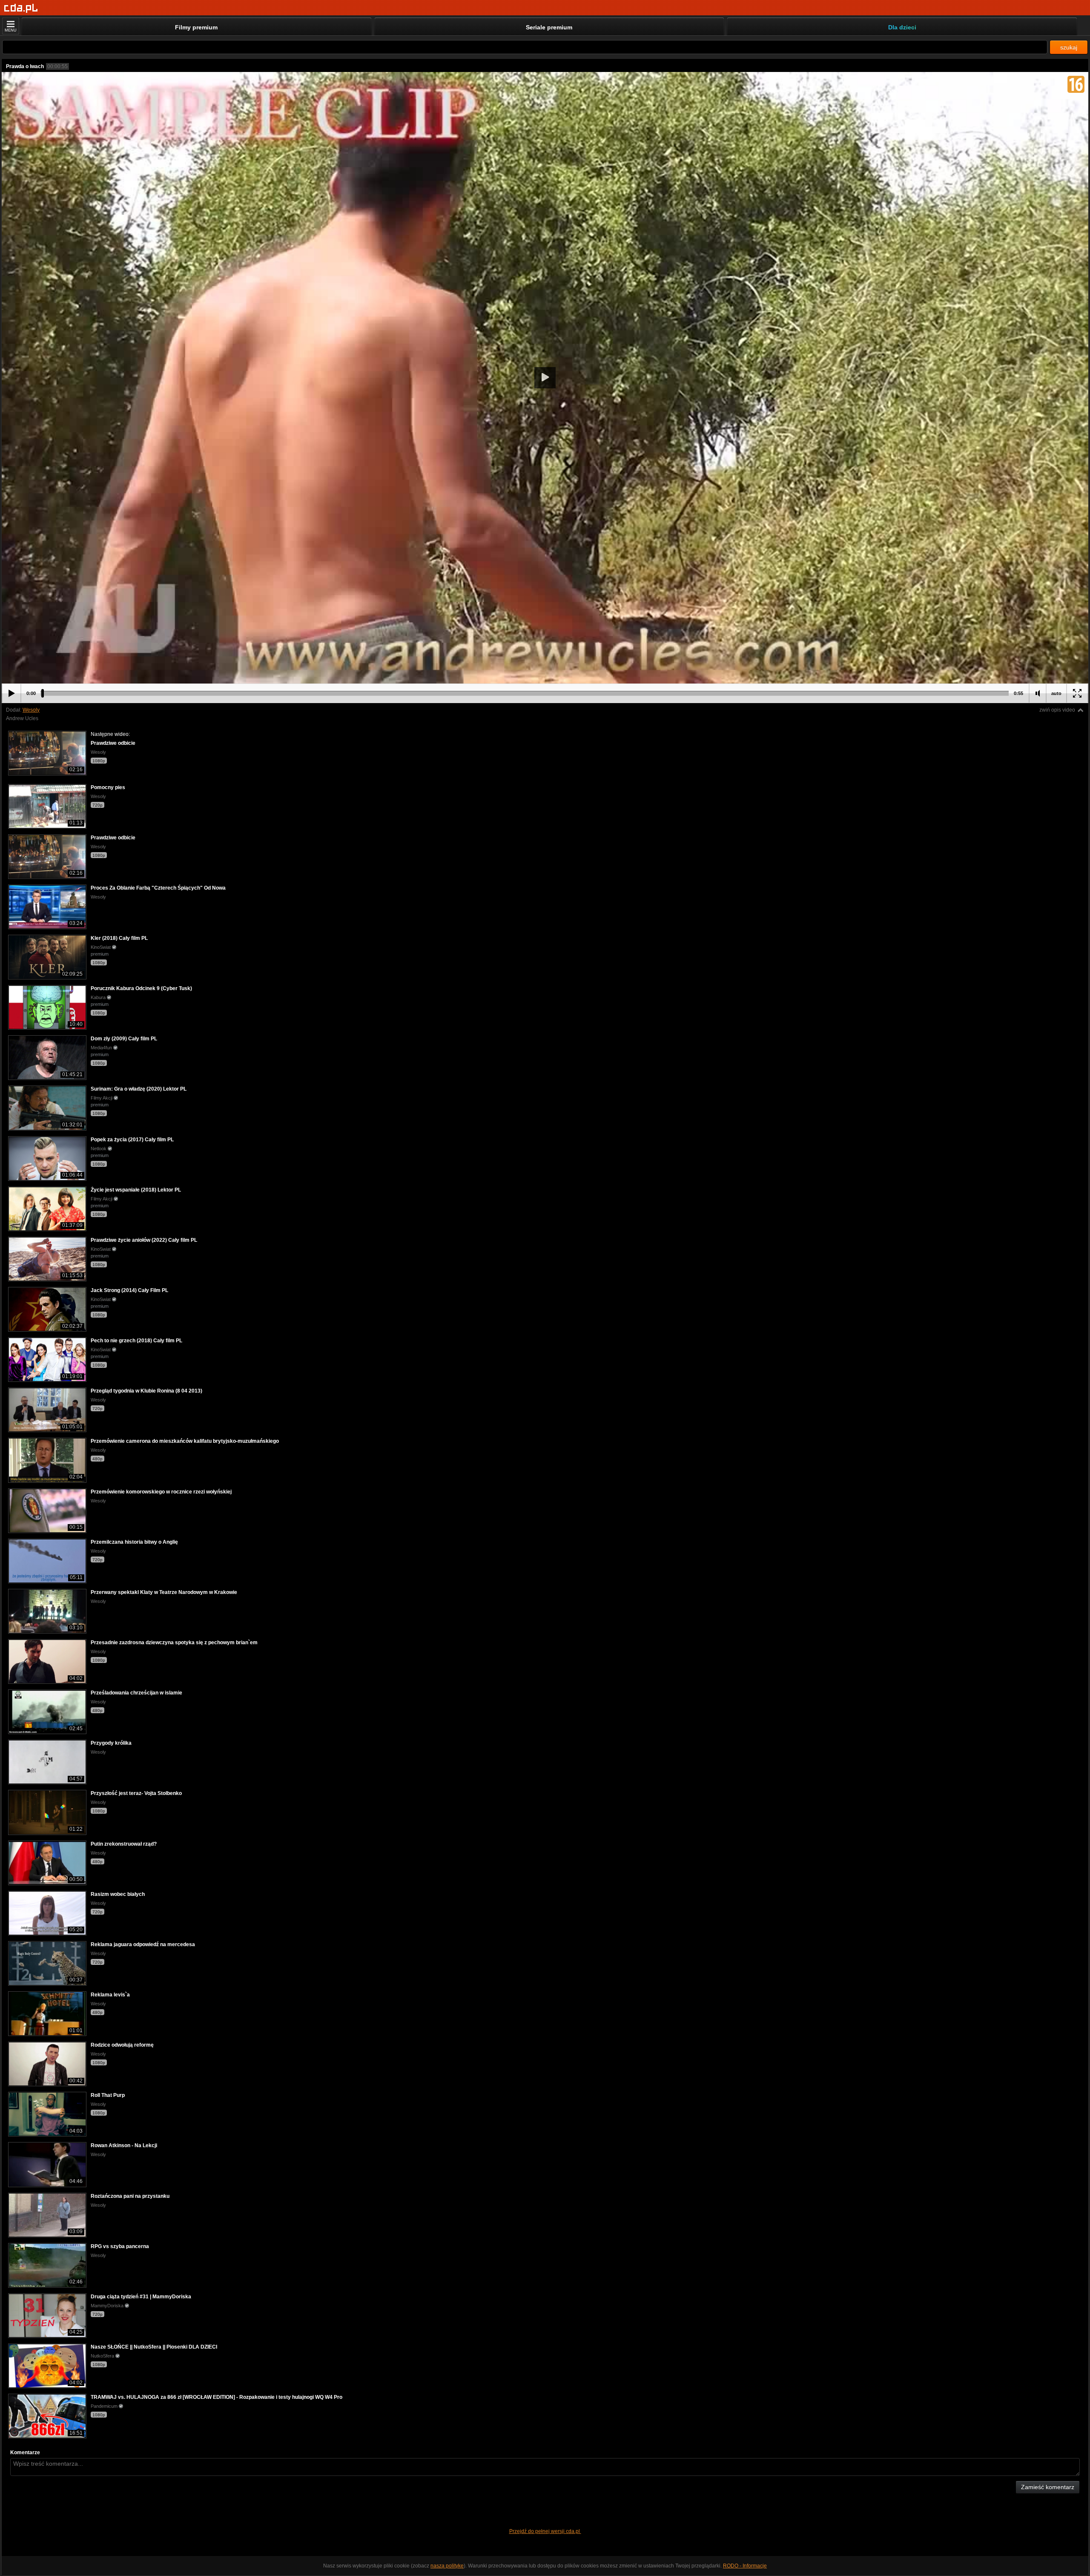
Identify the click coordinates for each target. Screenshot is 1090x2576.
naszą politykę (447, 2566)
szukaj (1069, 47)
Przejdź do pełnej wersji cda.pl (545, 2531)
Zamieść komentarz (1048, 2487)
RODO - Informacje (745, 2566)
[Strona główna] (21, 8)
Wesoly (31, 710)
